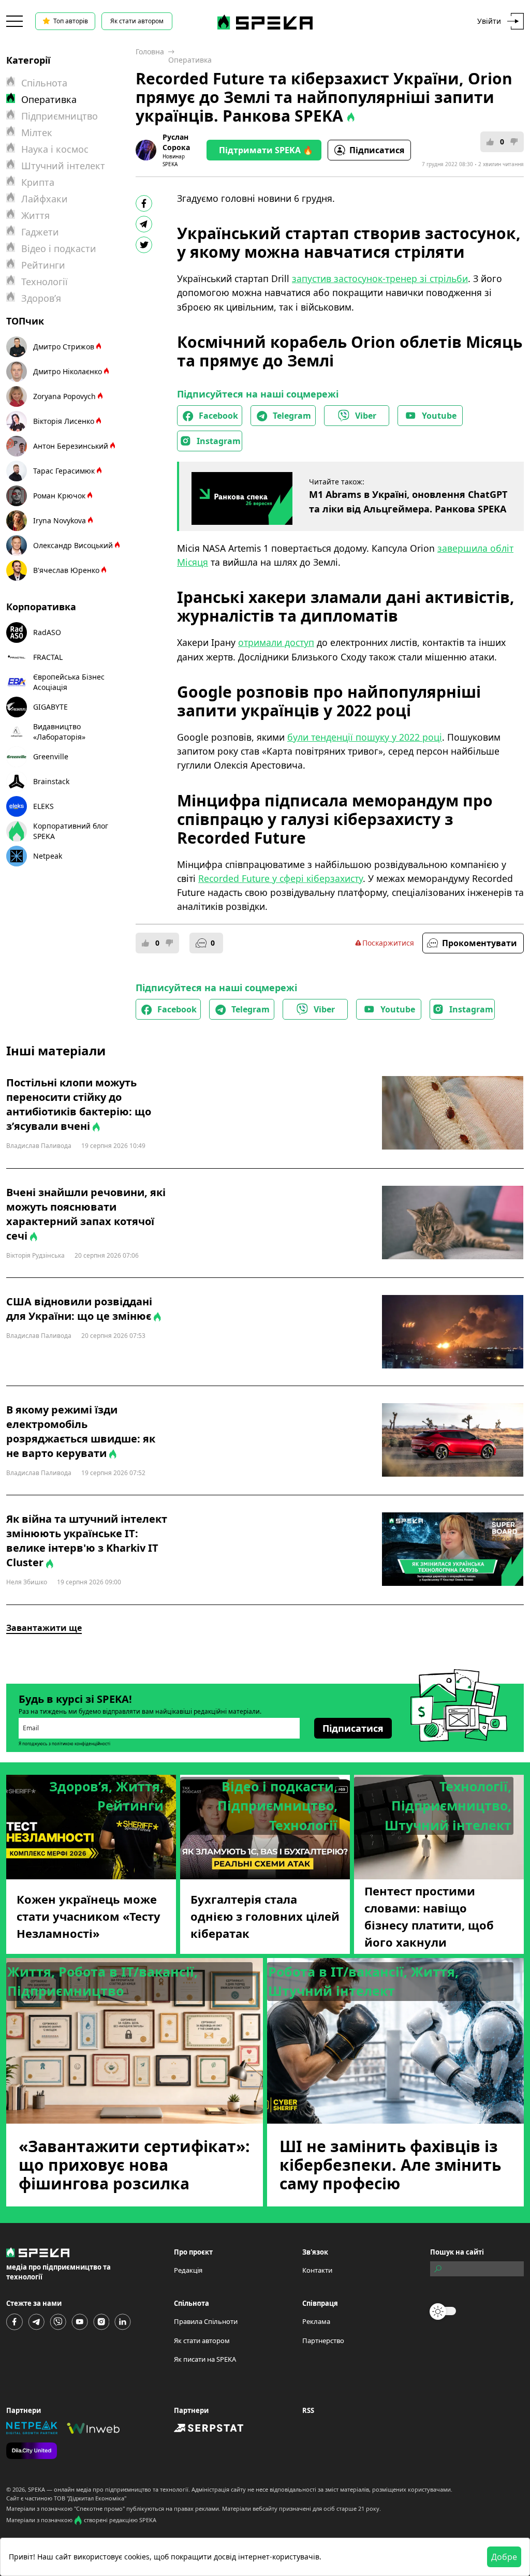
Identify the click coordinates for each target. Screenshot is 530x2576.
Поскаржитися (388, 943)
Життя (35, 215)
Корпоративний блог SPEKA (71, 831)
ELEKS (43, 806)
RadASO (47, 632)
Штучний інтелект (63, 166)
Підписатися (377, 150)
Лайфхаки (45, 199)
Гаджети (40, 232)
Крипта (38, 182)
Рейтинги (43, 265)
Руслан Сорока (176, 142)
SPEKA (36, 2489)
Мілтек (37, 133)
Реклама (316, 2321)
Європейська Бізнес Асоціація (69, 682)
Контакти (317, 2270)
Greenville (51, 756)
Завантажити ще (44, 1628)
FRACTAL (48, 657)
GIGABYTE (50, 707)
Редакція (188, 2270)
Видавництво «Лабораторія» (59, 732)
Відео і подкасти (59, 248)
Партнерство (323, 2341)
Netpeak (48, 856)
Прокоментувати (480, 943)
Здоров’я (41, 298)
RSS (308, 2410)
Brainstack (51, 781)
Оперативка (190, 60)
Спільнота (44, 83)
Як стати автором (137, 21)
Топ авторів (71, 21)
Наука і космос (55, 149)
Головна (150, 51)
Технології (45, 282)
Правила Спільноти (206, 2321)
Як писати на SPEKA (205, 2359)
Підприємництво (60, 116)
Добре (504, 2557)
